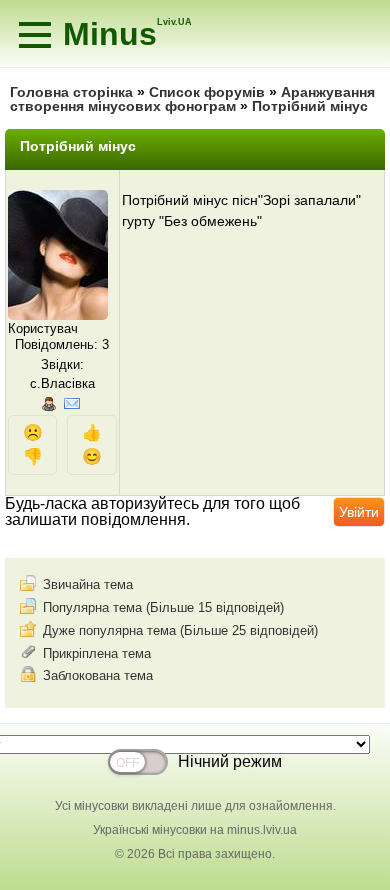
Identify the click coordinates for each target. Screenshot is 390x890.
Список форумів (207, 92)
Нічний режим (230, 761)
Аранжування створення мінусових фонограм (192, 99)
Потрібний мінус (310, 106)
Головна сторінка (71, 92)
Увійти (359, 512)
